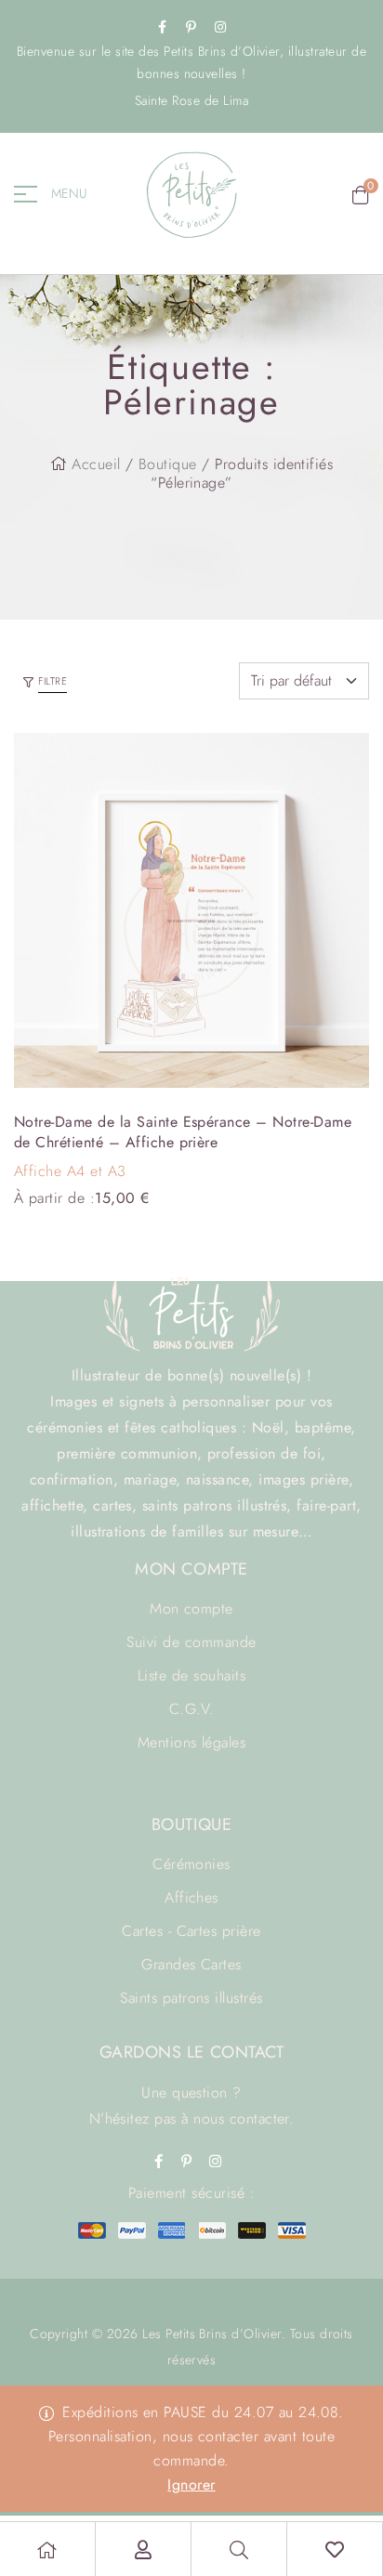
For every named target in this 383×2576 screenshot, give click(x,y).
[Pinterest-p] (191, 27)
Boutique (168, 464)
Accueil (96, 464)
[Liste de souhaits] (335, 2550)
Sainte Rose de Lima (191, 100)
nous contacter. (244, 2118)
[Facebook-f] (163, 27)
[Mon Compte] (143, 2550)
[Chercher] (239, 2550)
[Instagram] (220, 27)
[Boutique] (47, 2550)
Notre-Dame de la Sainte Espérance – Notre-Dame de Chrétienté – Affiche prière (183, 1132)
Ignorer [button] (191, 2484)
